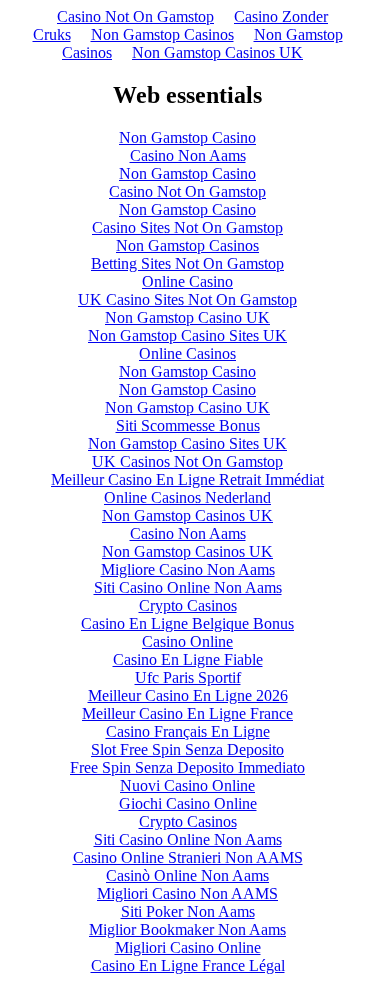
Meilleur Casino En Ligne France (187, 713)
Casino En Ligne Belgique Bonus (187, 623)
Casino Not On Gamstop (135, 16)
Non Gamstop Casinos (162, 34)
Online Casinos (187, 353)
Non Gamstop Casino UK (187, 317)
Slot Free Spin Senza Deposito (187, 749)
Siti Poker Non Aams (188, 911)
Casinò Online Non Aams (187, 875)
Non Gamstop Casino (187, 137)
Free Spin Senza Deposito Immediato (187, 767)
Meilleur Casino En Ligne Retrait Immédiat (187, 479)
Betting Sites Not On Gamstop (187, 263)
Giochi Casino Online (188, 803)
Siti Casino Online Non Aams (188, 587)
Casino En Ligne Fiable (188, 659)
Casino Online (187, 641)
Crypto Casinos (188, 605)
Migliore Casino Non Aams (188, 569)
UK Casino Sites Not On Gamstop (187, 299)
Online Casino (187, 281)
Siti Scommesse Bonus (188, 425)
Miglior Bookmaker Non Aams (187, 929)
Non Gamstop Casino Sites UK (187, 335)
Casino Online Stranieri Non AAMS (188, 857)
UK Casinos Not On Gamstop (187, 461)
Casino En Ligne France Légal (188, 965)
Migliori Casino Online (188, 947)
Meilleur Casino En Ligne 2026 (188, 695)
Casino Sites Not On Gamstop (187, 227)
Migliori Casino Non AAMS (187, 893)
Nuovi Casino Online (187, 785)
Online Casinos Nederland (187, 497)
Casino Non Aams (188, 155)
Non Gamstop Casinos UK (217, 52)
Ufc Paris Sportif (188, 677)
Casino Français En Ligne (188, 731)
